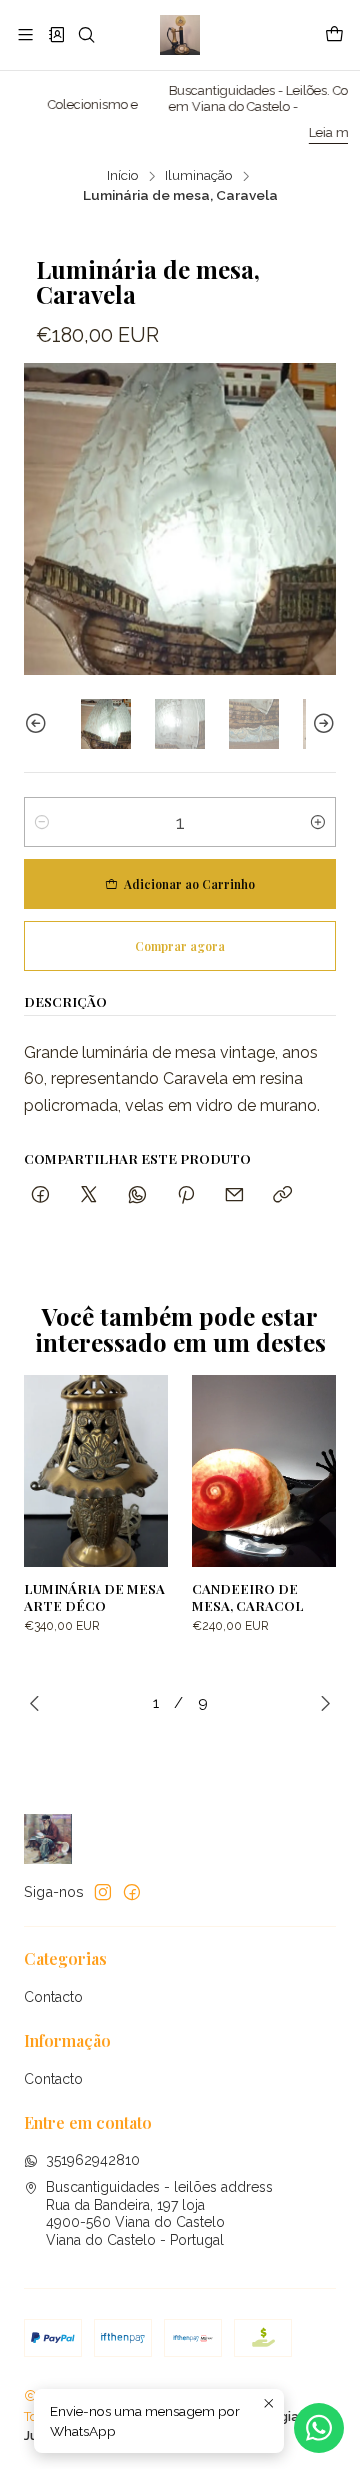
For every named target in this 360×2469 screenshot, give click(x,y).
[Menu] (25, 34)
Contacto (53, 1997)
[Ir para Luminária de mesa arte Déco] (96, 1471)
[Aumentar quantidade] (318, 822)
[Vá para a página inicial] (179, 35)
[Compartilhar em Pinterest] (186, 1195)
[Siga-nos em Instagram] (103, 1892)
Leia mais (284, 132)
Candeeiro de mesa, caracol (248, 1596)
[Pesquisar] (86, 34)
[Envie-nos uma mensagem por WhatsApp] (319, 2428)
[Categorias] (55, 34)
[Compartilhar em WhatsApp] (137, 1195)
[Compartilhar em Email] (234, 1195)
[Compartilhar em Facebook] (40, 1195)
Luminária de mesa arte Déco (94, 1596)
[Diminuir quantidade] (42, 822)
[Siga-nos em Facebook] (132, 1892)
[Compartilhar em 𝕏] (89, 1195)
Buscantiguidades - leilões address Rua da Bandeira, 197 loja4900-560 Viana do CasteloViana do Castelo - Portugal (159, 2213)
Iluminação (199, 176)
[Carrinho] (334, 35)
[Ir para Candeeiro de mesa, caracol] (264, 1471)
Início (123, 176)
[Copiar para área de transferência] (282, 1195)
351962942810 (93, 2160)
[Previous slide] (39, 724)
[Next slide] (321, 724)
